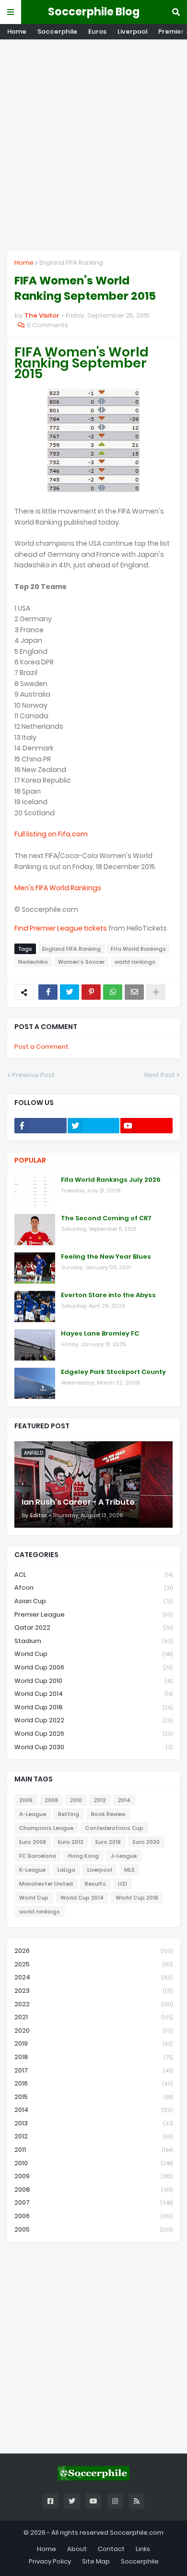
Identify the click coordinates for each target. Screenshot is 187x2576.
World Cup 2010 (93, 1681)
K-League (32, 1870)
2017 (93, 2070)
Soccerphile (57, 31)
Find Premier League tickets (61, 928)
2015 (93, 2097)
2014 (124, 1800)
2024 (93, 1977)
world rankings (135, 962)
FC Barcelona (38, 1856)
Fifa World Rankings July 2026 (111, 1180)
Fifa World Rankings (138, 949)
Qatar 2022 (93, 1627)
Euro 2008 (33, 1842)
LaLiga (66, 1870)
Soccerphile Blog (94, 12)
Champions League (46, 1828)
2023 (93, 1991)
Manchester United (46, 1884)
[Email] (134, 992)
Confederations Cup (114, 1828)
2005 (93, 2229)
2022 (93, 2004)
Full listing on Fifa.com (51, 834)
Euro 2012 (71, 1842)
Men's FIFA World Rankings (58, 888)
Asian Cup (93, 1601)
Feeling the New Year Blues (106, 1257)
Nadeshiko (33, 962)
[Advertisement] (93, 145)
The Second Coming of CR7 (106, 1218)
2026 (93, 1951)
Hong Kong (83, 1856)
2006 (26, 1800)
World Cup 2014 (93, 1694)
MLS (129, 1870)
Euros (97, 31)
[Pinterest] (91, 992)
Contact (111, 2549)
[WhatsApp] (113, 992)
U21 (123, 1884)
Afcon (93, 1588)
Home (17, 31)
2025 (93, 1964)
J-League (124, 1856)
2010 (76, 1800)
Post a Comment (41, 1047)
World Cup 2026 (93, 1734)
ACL (93, 1575)
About (77, 2549)
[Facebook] (48, 992)
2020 (93, 2030)
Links (143, 2549)
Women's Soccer (81, 962)
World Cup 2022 (93, 1720)
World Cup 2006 (93, 1667)
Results (95, 1884)
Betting (69, 1814)
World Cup (93, 1654)
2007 (93, 2202)
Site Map (96, 2561)
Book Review (108, 1814)
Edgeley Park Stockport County (113, 1372)
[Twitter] (70, 992)
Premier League (93, 1614)
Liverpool (132, 31)
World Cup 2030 (93, 1747)
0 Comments (47, 325)
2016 (93, 2083)
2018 (93, 2057)
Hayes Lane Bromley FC (100, 1334)
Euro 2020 (146, 1842)
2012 (100, 1800)
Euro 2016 (108, 1842)
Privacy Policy (50, 2561)
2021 (93, 2017)
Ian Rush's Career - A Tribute (78, 1502)
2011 (93, 2150)
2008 (51, 1800)
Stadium (93, 1641)
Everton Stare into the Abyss (108, 1295)
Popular (30, 1160)
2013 (93, 2123)
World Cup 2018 (93, 1707)
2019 (93, 2043)
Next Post (160, 1075)
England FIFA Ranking (71, 263)
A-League (33, 1814)
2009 (93, 2176)
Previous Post (33, 1075)
